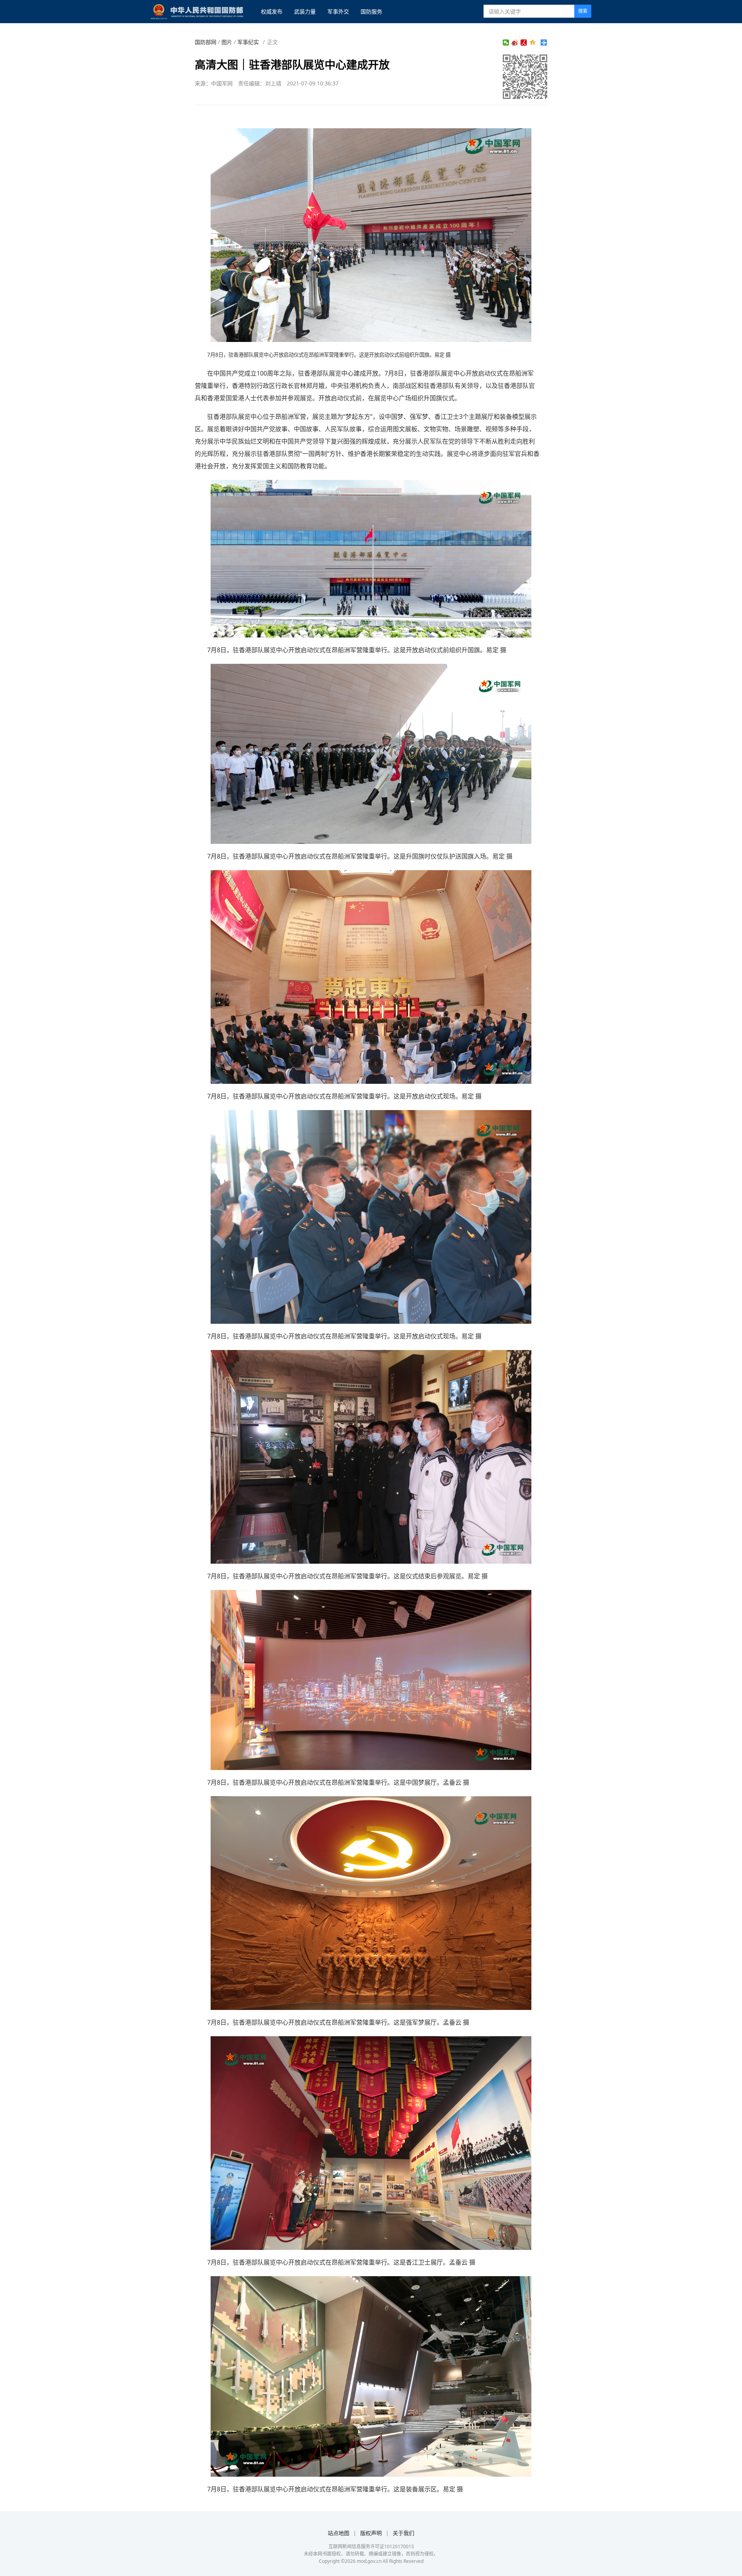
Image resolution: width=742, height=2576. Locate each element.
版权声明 (371, 2533)
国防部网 (206, 42)
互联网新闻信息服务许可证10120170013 (371, 2546)
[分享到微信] (506, 43)
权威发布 (272, 11)
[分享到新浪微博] (515, 43)
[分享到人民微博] (524, 43)
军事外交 (338, 11)
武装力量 (305, 11)
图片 (227, 42)
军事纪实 (248, 42)
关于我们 (403, 2533)
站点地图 (339, 2533)
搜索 (583, 11)
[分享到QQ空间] (533, 43)
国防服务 (371, 11)
